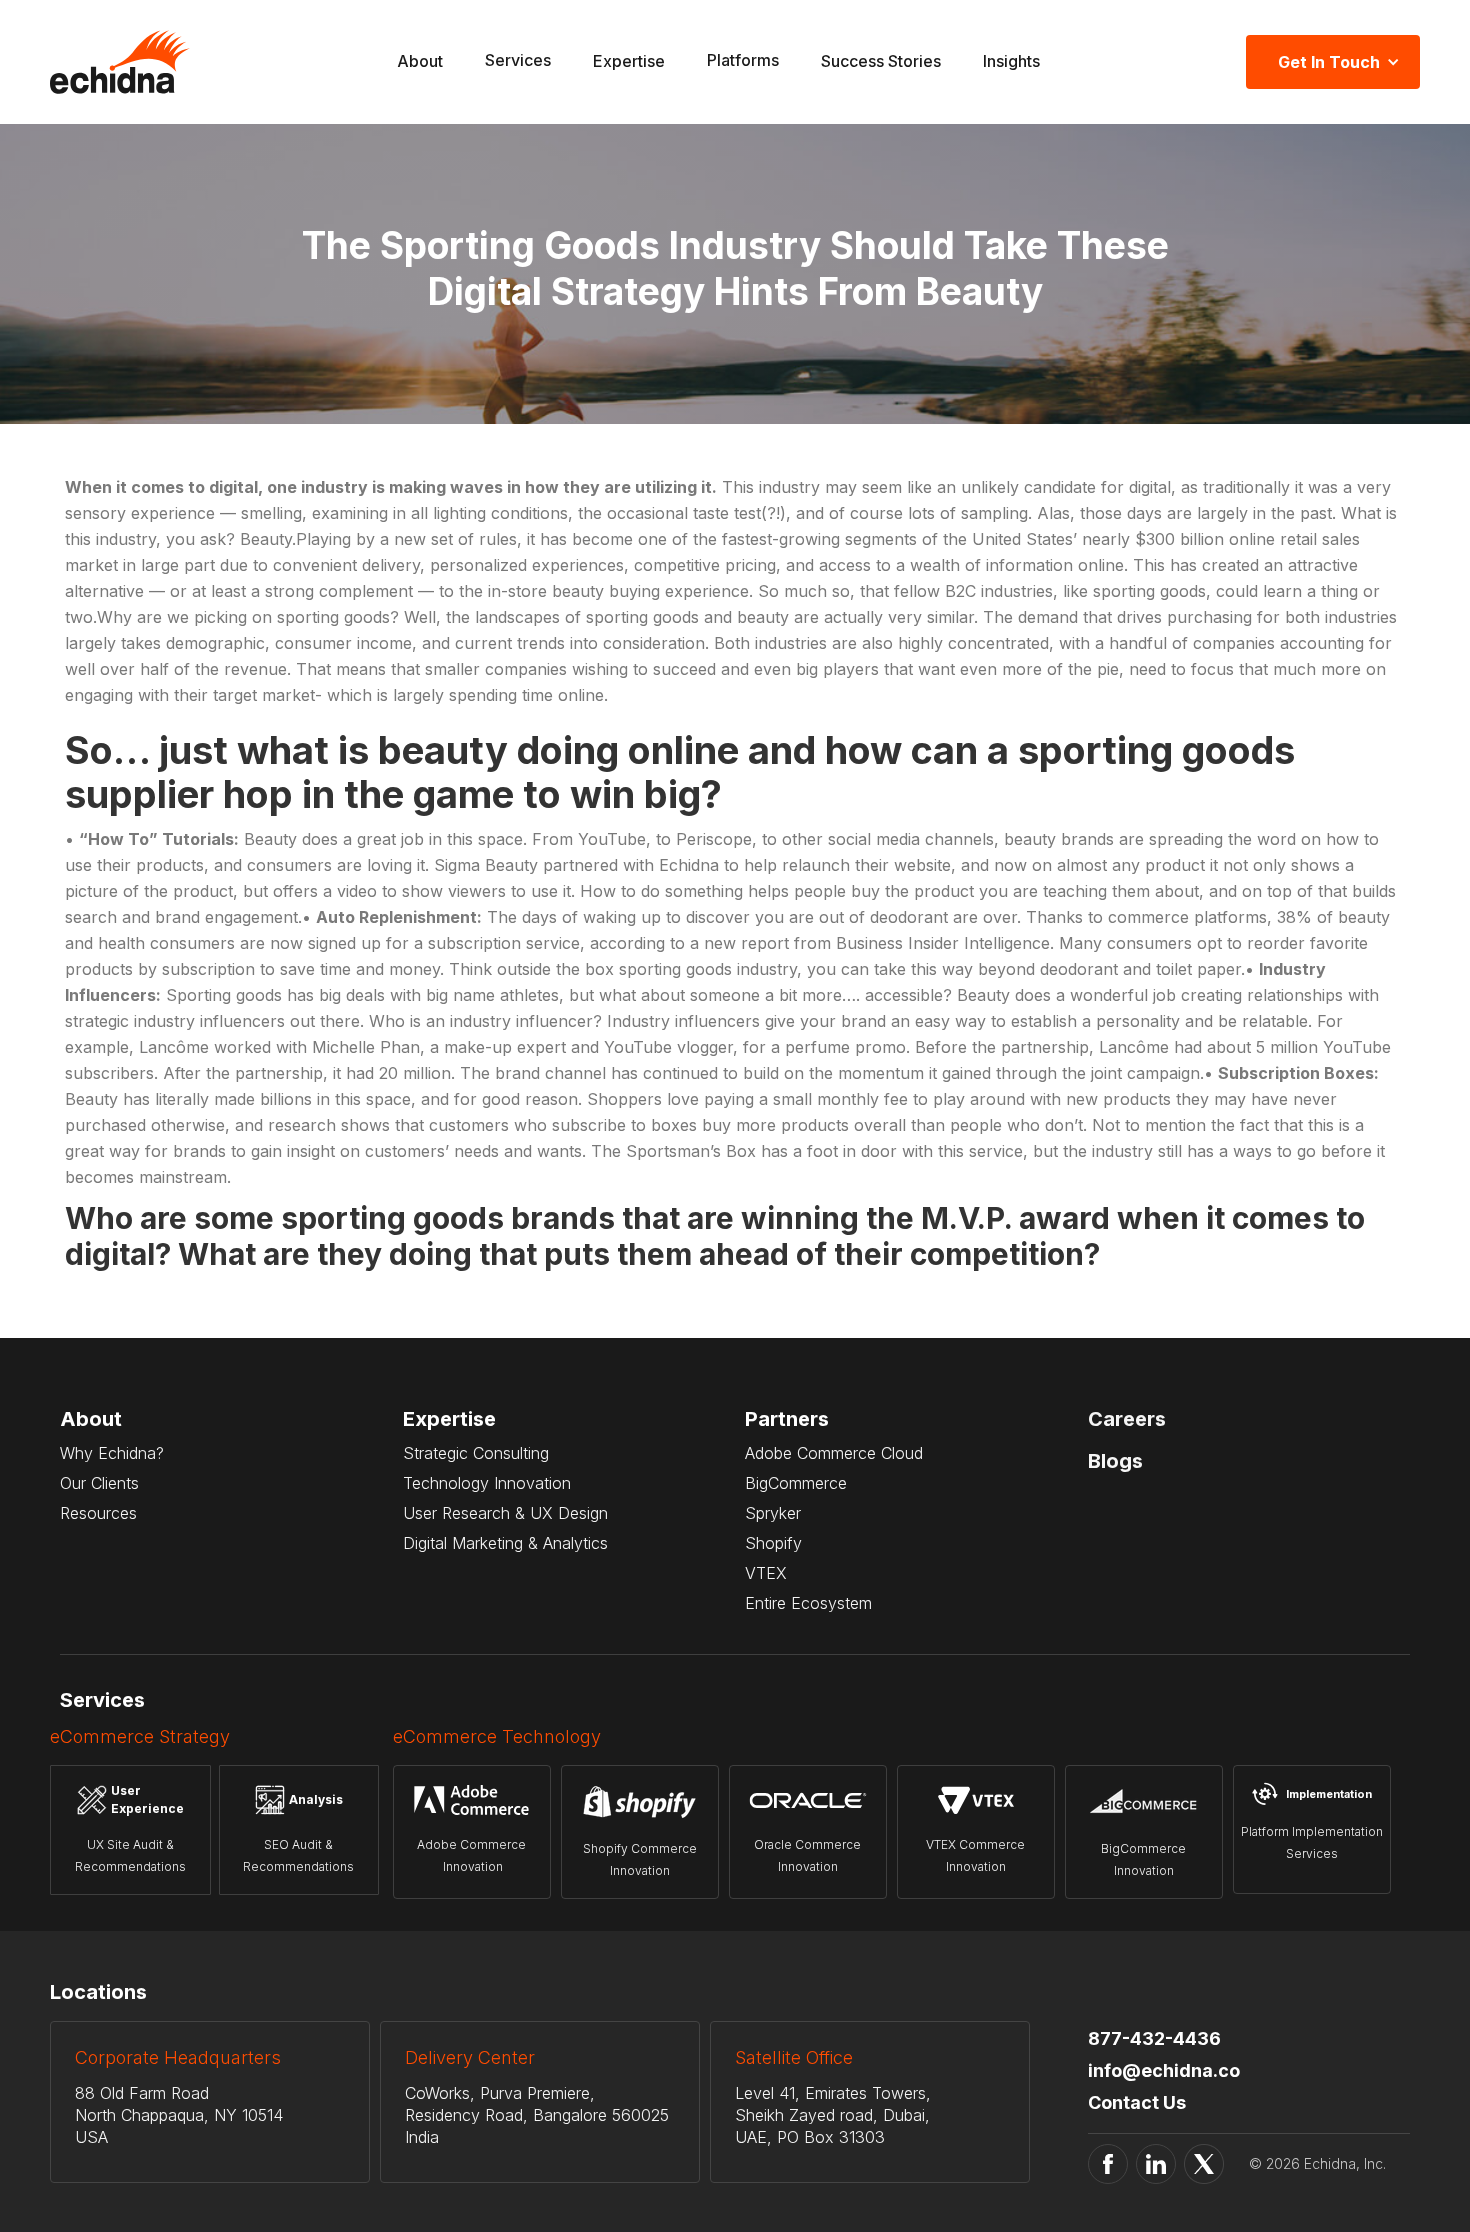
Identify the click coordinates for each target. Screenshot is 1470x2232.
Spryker (773, 1513)
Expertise (629, 61)
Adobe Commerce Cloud (834, 1453)
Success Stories (881, 61)
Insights (1011, 61)
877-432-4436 (1154, 2038)
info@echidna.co (1164, 2070)
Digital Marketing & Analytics (505, 1543)
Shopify (773, 1543)
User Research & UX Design (505, 1513)
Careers (1127, 1419)
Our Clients (99, 1483)
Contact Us (1137, 2102)
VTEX (766, 1573)
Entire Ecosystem (808, 1603)
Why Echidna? (112, 1453)
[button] (518, 62)
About (420, 61)
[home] (120, 62)
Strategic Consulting (476, 1453)
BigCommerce (796, 1483)
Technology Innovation (487, 1483)
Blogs (1115, 1461)
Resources (98, 1513)
